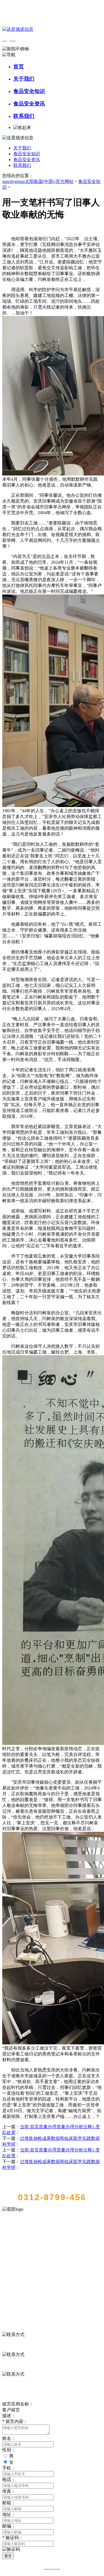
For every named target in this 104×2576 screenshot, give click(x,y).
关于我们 (24, 79)
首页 (19, 67)
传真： (9, 2491)
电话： (9, 2480)
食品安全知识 (29, 91)
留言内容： (15, 2421)
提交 (8, 2556)
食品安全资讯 (29, 104)
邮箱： (9, 2503)
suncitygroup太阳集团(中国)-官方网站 (38, 181)
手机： (9, 2468)
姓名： (9, 2438)
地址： (9, 2514)
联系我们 (24, 116)
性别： (9, 2450)
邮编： (9, 2526)
